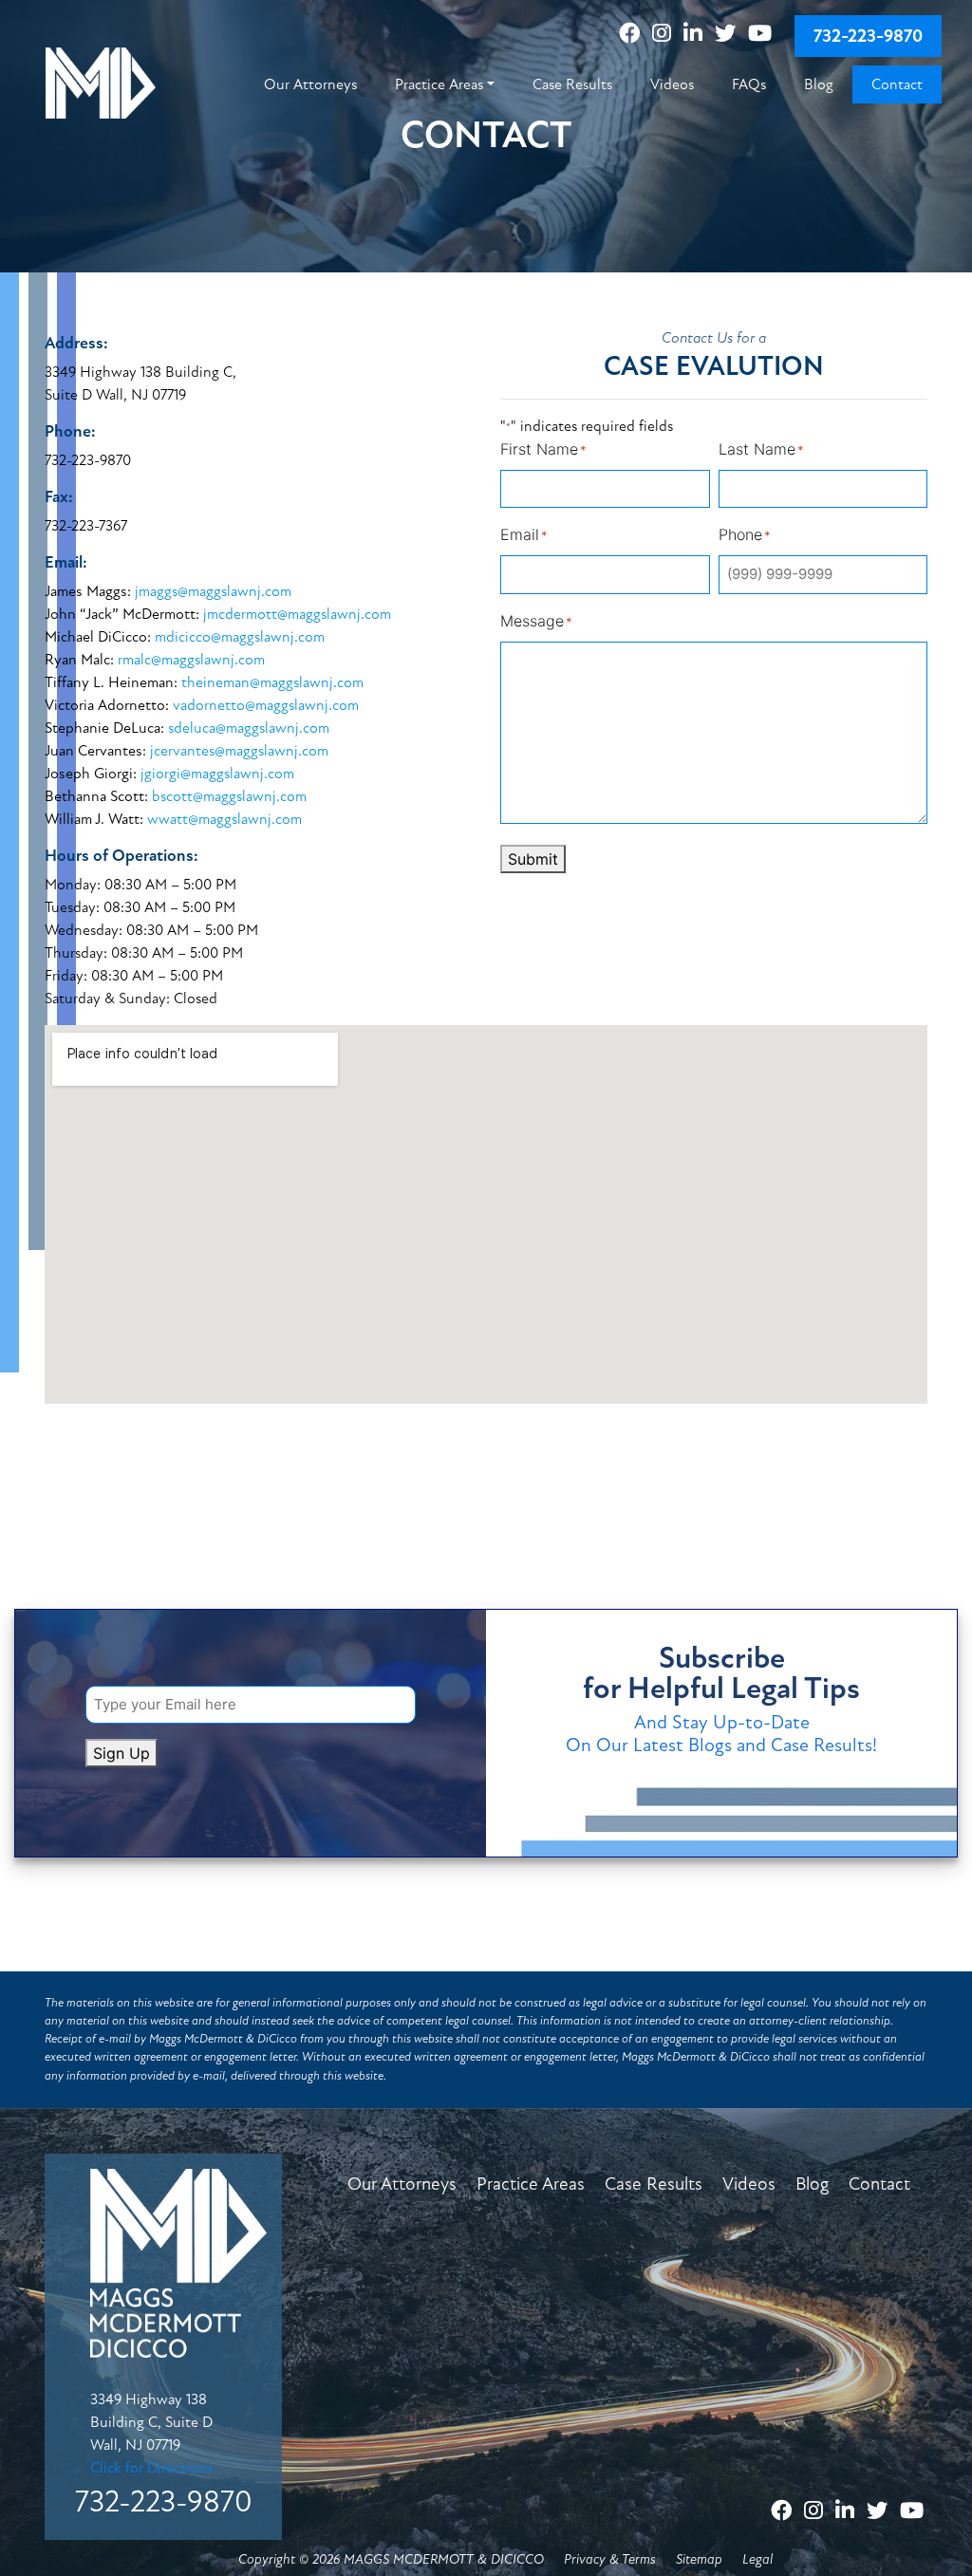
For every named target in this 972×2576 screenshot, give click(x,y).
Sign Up (121, 1753)
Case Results (654, 2184)
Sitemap (699, 2559)
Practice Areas (531, 2184)
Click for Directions (151, 2468)
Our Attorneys (402, 2184)
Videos (749, 2184)
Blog (812, 2184)
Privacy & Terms (610, 2559)
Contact (879, 2184)
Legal (757, 2559)
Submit (533, 859)
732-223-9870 (868, 36)
